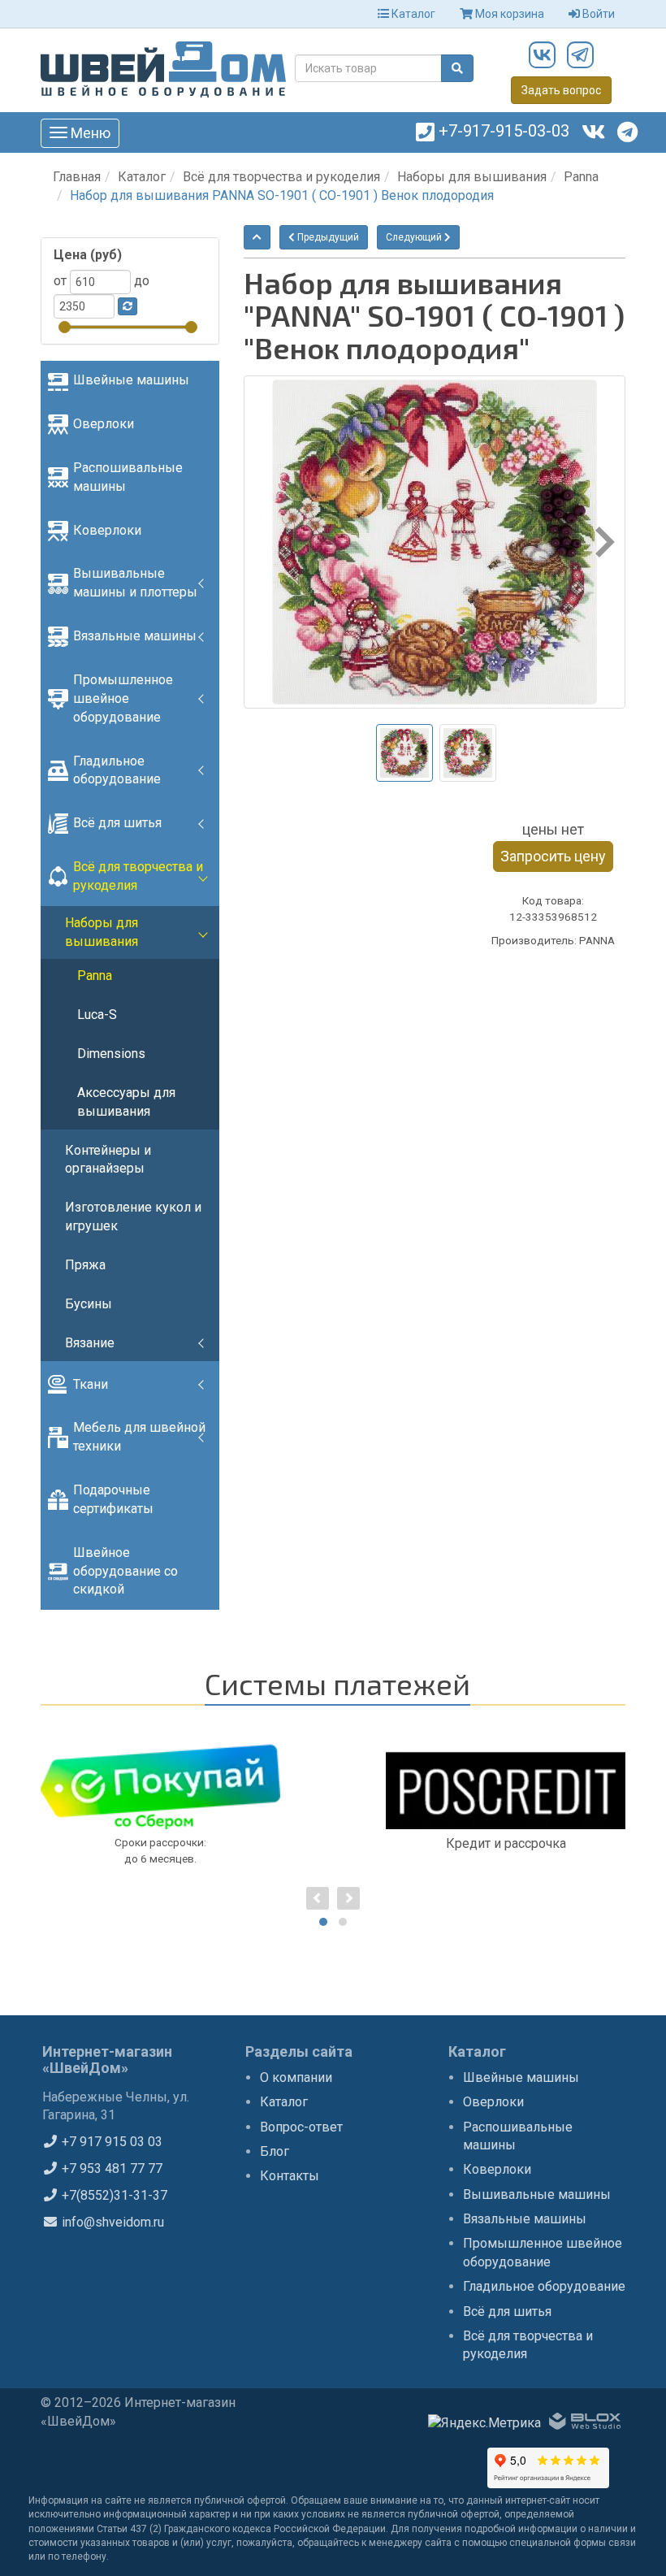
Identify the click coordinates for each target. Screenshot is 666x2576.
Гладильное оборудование (117, 770)
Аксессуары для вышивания (126, 1102)
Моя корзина (508, 14)
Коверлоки (107, 530)
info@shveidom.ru (111, 2222)
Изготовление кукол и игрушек (133, 1216)
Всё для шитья (117, 823)
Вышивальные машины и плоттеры (135, 583)
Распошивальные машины (128, 477)
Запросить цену (553, 856)
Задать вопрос (561, 90)
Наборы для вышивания (472, 177)
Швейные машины (131, 380)
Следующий (415, 237)
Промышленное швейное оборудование (123, 698)
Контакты (290, 2176)
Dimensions (111, 1054)
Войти (597, 14)
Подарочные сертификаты (113, 1499)
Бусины (89, 1304)
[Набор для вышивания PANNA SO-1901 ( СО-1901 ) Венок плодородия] (435, 542)
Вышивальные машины (537, 2194)
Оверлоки (104, 424)
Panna (581, 177)
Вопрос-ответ (301, 2127)
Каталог (412, 14)
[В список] (257, 237)
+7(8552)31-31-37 (113, 2195)
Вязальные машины (135, 636)
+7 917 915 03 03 (110, 2142)
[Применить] (128, 306)
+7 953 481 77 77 (110, 2168)
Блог (275, 2151)
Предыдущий (327, 237)
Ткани (91, 1384)
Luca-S (97, 1015)
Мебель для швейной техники (139, 1437)
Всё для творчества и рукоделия (281, 177)
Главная (77, 177)
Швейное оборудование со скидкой (125, 1571)
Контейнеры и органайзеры (108, 1160)
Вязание (90, 1343)
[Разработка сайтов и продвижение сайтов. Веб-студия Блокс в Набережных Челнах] (585, 2424)
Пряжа (85, 1265)
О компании (296, 2077)
